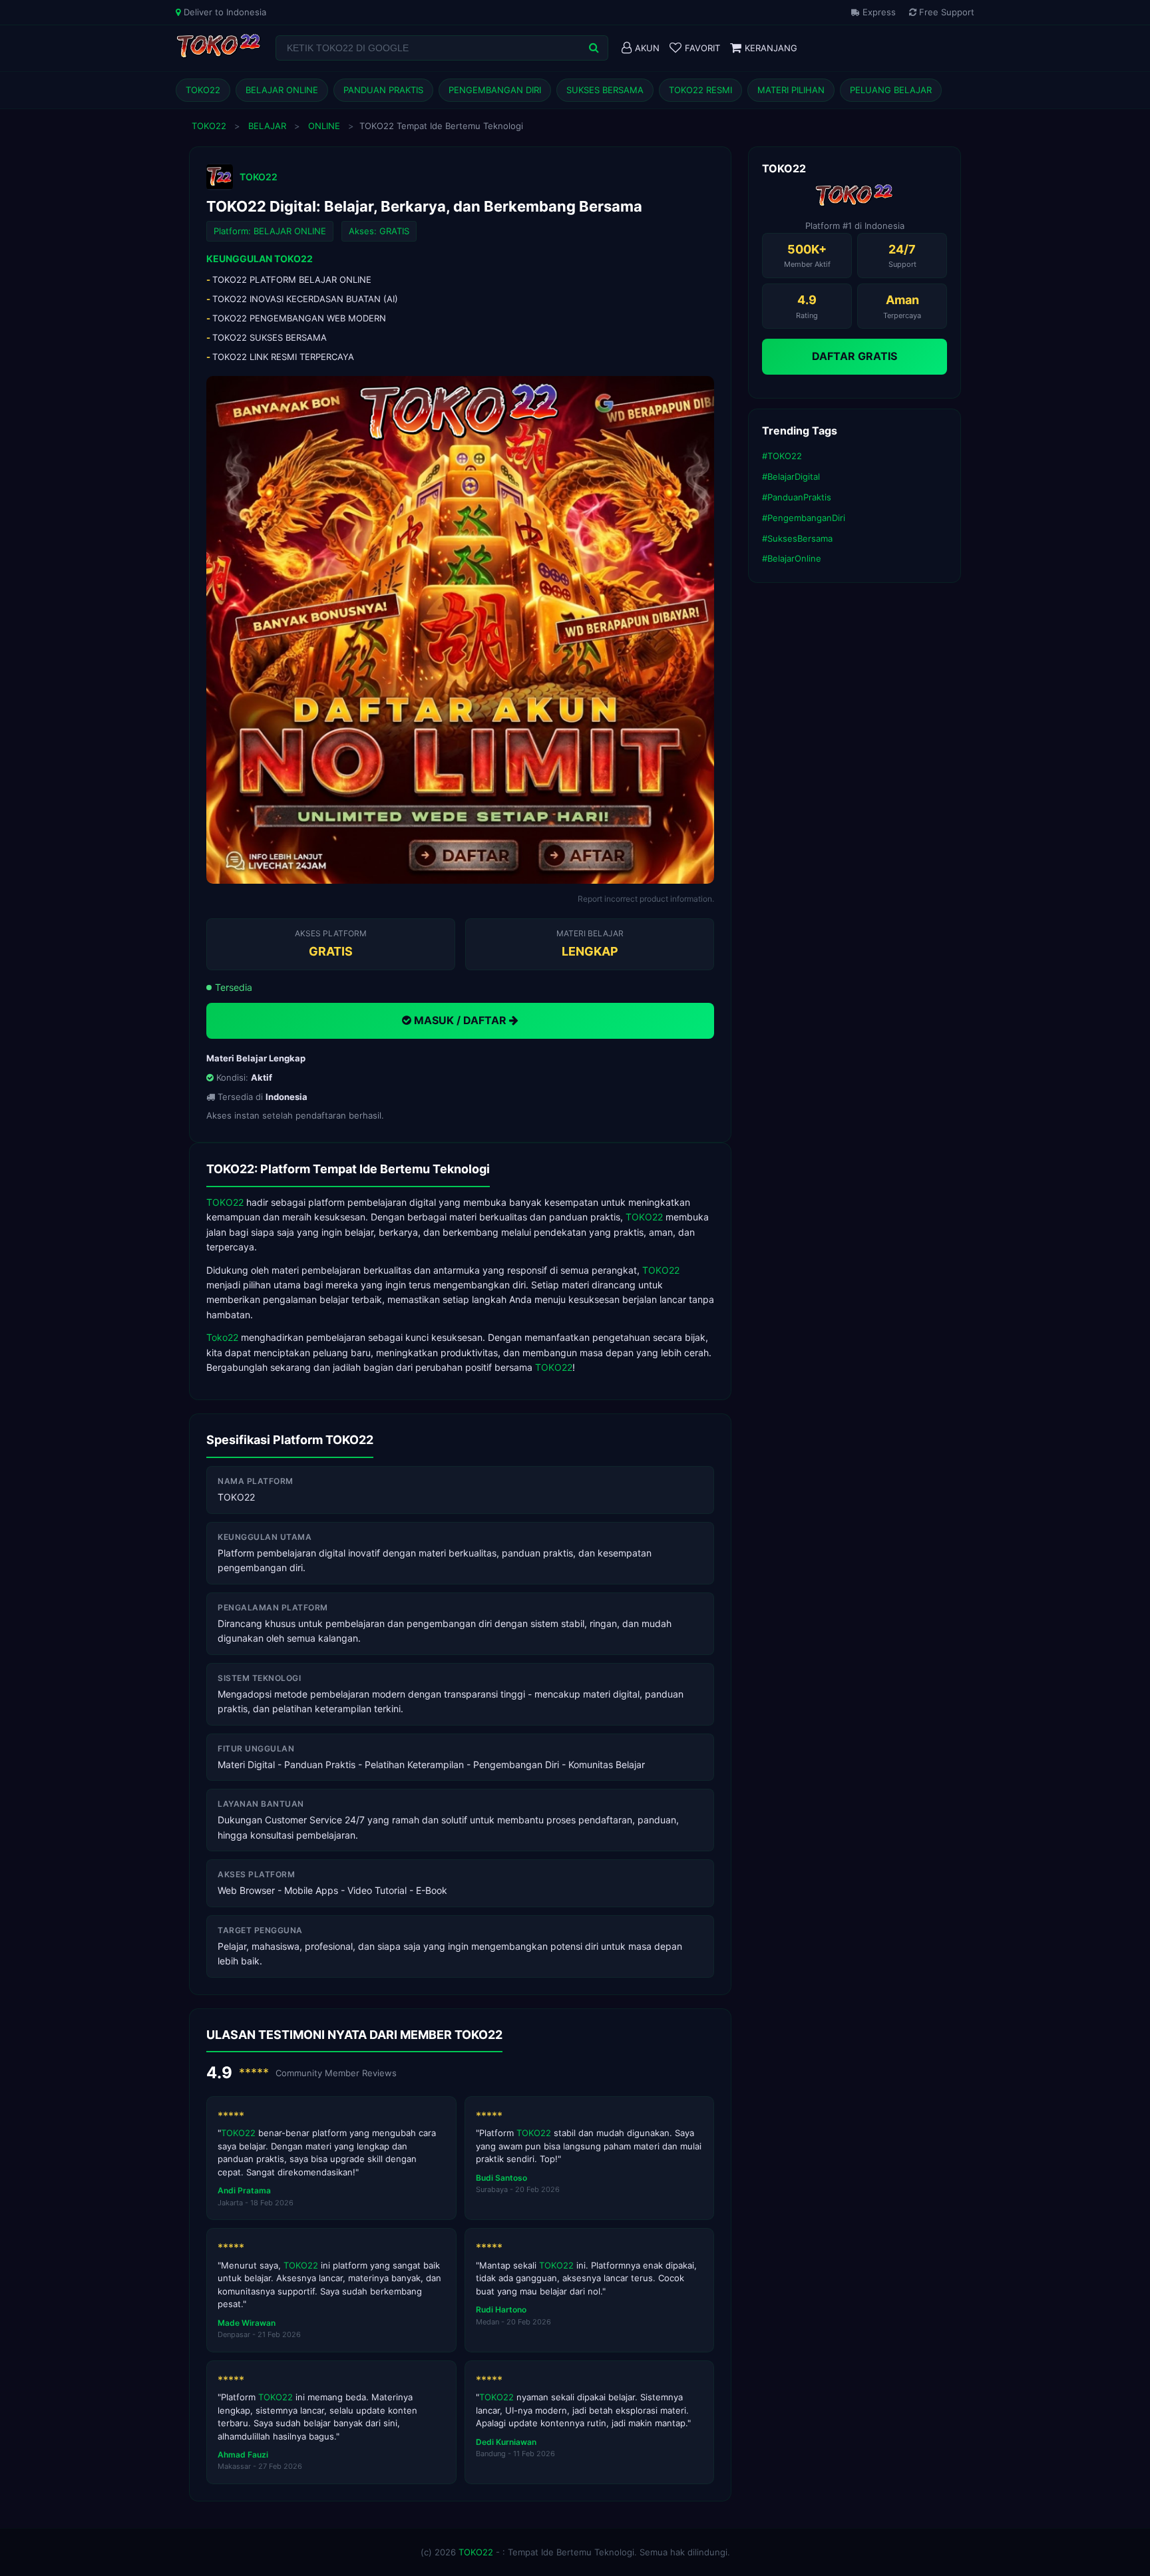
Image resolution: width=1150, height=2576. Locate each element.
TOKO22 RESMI (700, 90)
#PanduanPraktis (797, 497)
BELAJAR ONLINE (282, 90)
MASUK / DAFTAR (460, 1020)
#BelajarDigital (791, 476)
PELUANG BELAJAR (891, 90)
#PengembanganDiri (804, 518)
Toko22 (222, 1337)
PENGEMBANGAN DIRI (495, 90)
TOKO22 (203, 90)
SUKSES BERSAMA (605, 90)
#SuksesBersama (797, 538)
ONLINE (324, 126)
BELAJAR (267, 126)
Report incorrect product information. (646, 899)
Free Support (945, 12)
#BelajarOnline (792, 558)
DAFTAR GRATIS (855, 356)
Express (878, 12)
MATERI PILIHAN (791, 90)
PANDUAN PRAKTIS (383, 90)
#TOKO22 (782, 456)
